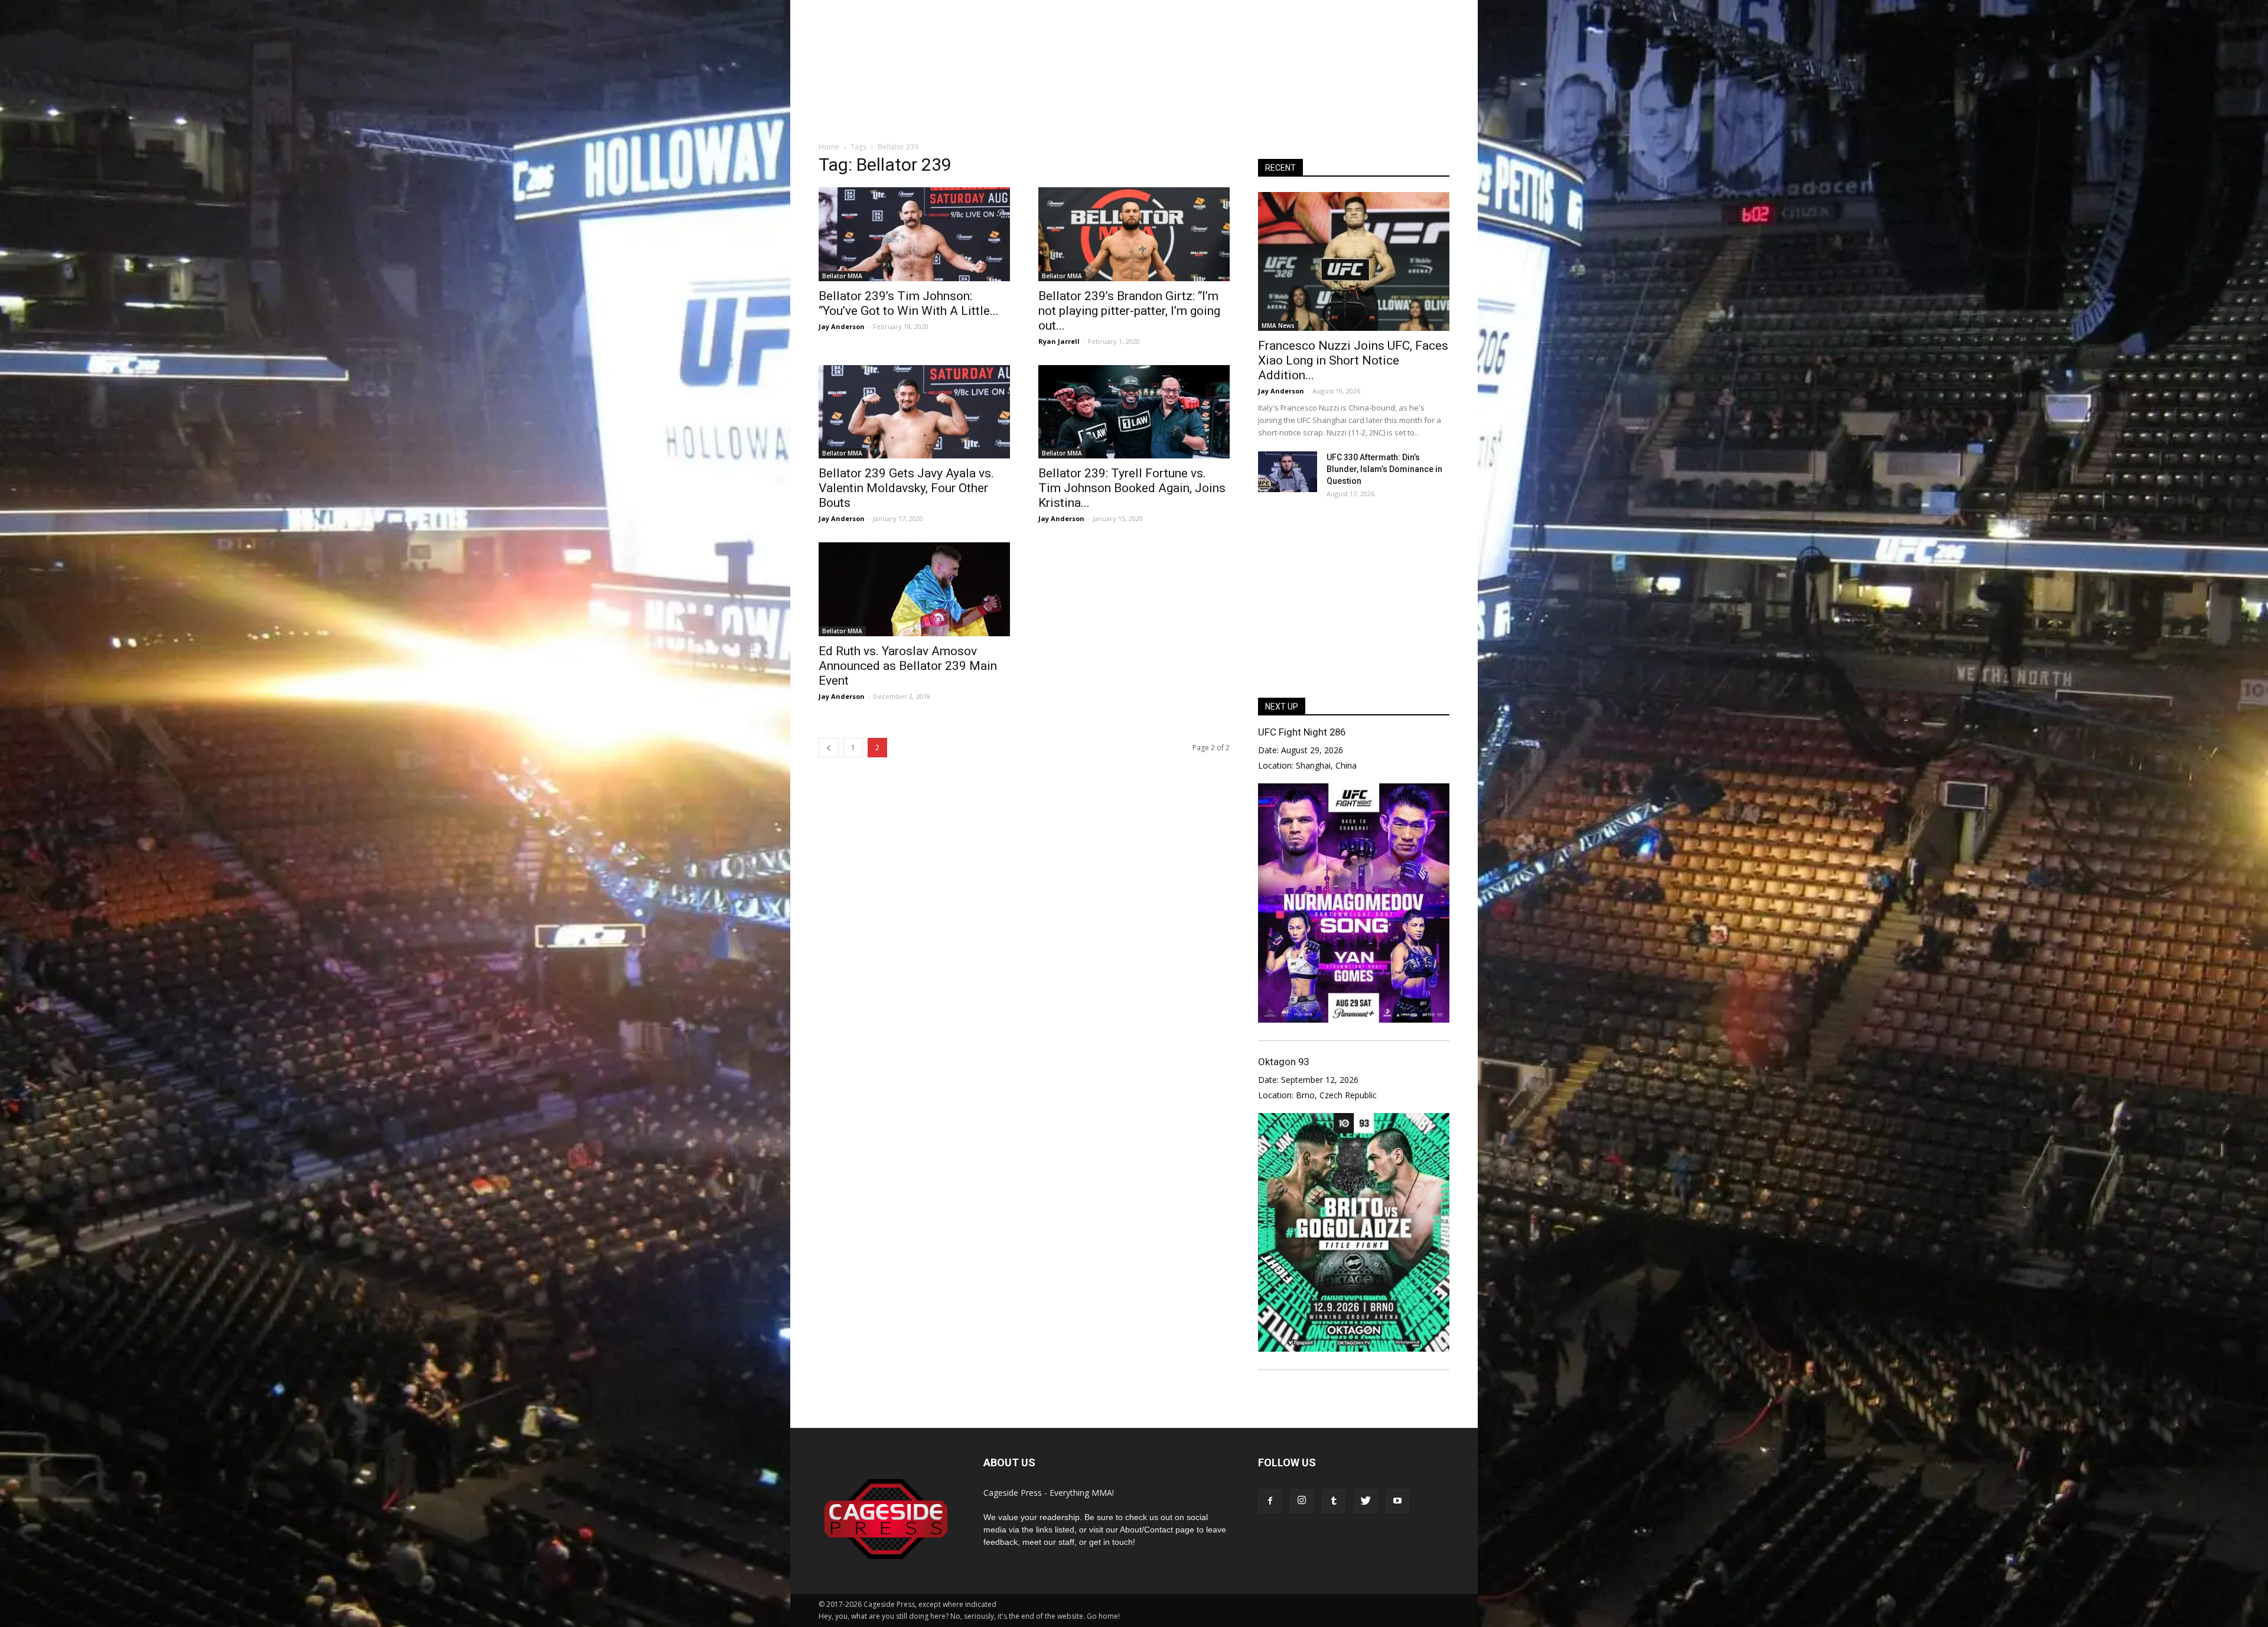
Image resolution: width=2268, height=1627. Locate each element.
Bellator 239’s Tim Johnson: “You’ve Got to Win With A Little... (909, 303)
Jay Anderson (842, 326)
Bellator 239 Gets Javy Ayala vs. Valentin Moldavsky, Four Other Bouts (906, 488)
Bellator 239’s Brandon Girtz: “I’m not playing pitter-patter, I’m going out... (1129, 311)
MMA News (1278, 326)
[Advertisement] (1134, 88)
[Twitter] (1366, 1501)
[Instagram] (1302, 1501)
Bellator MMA (842, 276)
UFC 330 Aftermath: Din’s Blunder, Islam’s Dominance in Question (1384, 469)
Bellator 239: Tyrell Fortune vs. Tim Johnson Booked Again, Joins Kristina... (1132, 488)
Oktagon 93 (1283, 1062)
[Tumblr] (1334, 1501)
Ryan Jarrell (1059, 341)
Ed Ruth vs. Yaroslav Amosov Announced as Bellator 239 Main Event (908, 666)
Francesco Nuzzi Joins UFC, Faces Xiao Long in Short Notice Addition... (1353, 360)
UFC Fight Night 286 (1302, 732)
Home (829, 147)
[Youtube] (1397, 1501)
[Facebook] (1270, 1501)
